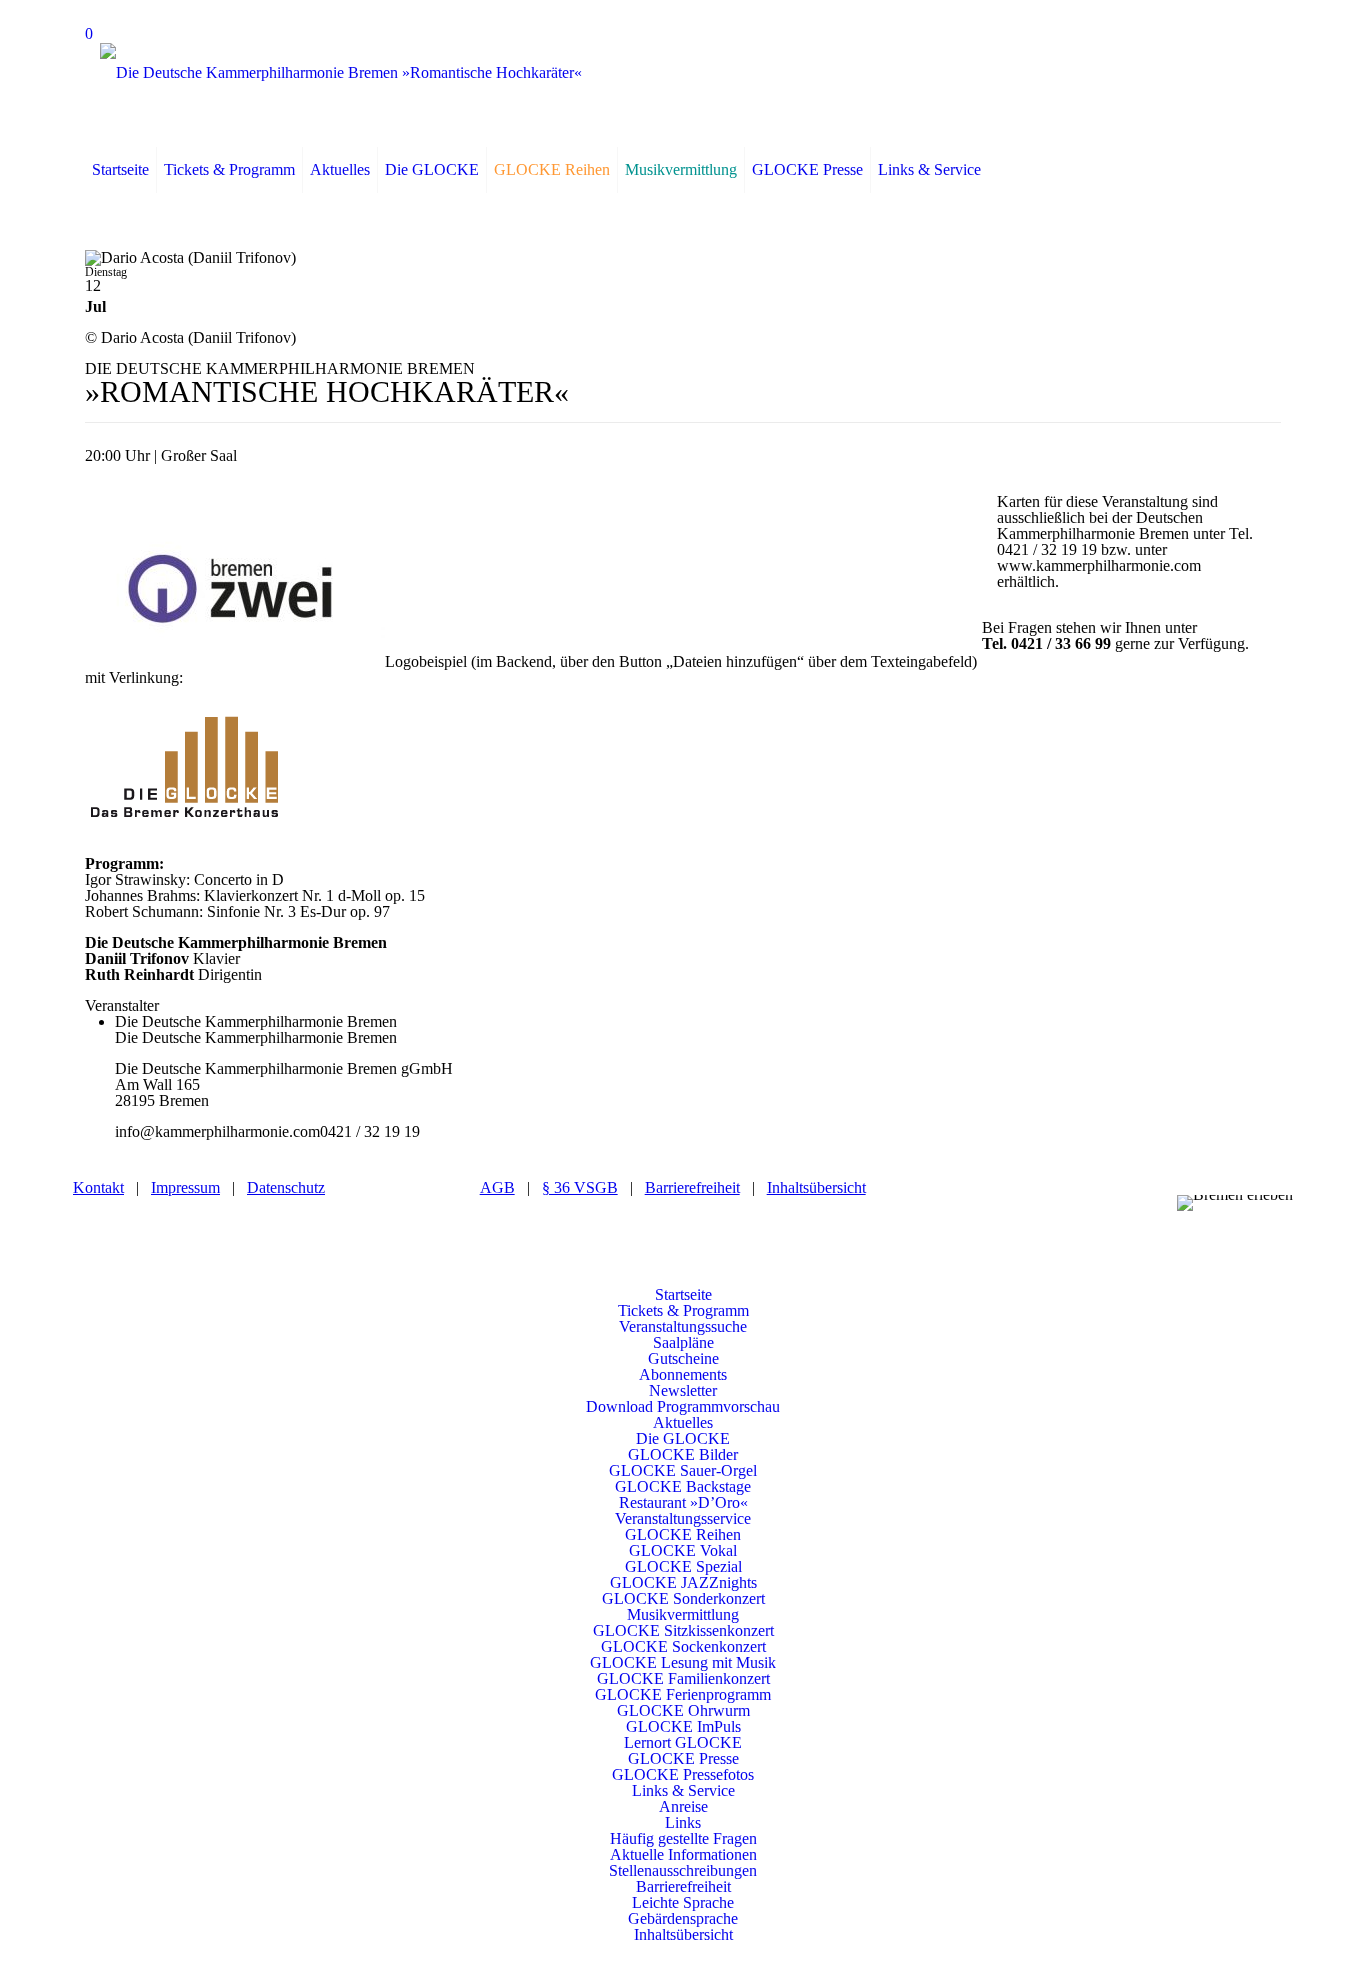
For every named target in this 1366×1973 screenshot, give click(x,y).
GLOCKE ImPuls (683, 1726)
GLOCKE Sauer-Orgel (683, 1470)
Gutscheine (683, 1358)
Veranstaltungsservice (683, 1518)
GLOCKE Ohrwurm (683, 1710)
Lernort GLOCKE (683, 1742)
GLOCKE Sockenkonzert (683, 1646)
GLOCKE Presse (683, 1758)
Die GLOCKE (683, 1438)
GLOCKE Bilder (683, 1454)
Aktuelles (683, 1422)
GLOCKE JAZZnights (683, 1582)
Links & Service (683, 1790)
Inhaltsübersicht (816, 1187)
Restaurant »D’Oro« (683, 1502)
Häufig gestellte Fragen (683, 1838)
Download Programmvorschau (683, 1406)
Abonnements (683, 1374)
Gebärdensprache (683, 1918)
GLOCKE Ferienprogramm (683, 1694)
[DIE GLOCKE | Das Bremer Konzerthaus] (341, 72)
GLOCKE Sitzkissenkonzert (683, 1630)
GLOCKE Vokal (683, 1550)
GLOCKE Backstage (683, 1486)
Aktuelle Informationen (683, 1854)
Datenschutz (286, 1187)
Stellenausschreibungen (683, 1870)
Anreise (683, 1806)
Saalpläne (683, 1342)
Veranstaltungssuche (683, 1326)
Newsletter (683, 1390)
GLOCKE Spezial (683, 1566)
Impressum (185, 1187)
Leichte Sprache (683, 1902)
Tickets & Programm (683, 1310)
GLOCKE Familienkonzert (683, 1678)
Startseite (683, 1294)
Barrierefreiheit (692, 1187)
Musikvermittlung (683, 1614)
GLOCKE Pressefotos (683, 1774)
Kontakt (98, 1187)
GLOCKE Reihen (683, 1534)
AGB (497, 1187)
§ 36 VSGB (580, 1187)
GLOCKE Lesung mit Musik (683, 1662)
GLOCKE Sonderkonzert (683, 1598)
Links (683, 1822)
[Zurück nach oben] (683, 1278)
